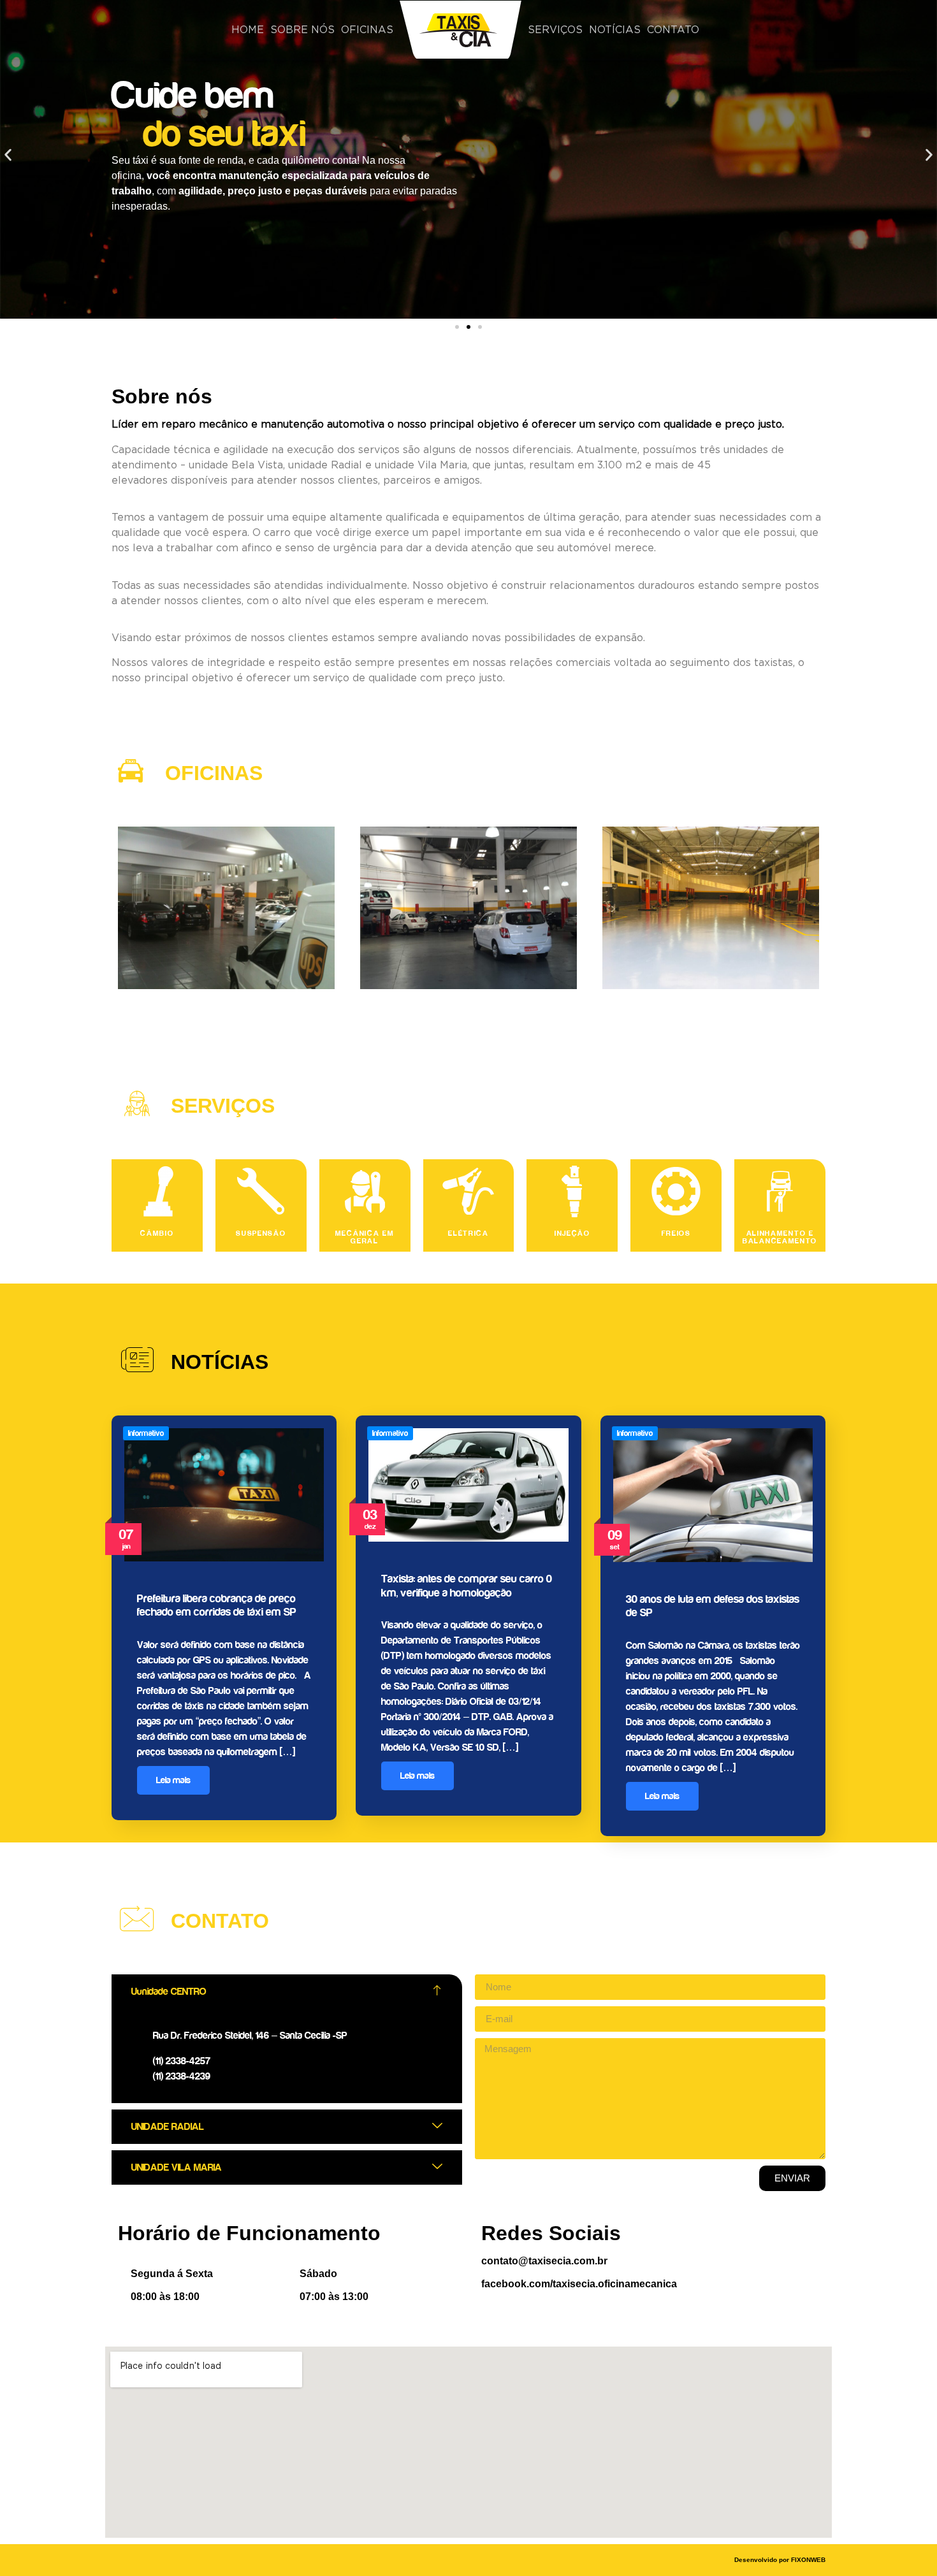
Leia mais (173, 1780)
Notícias (615, 30)
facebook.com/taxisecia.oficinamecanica (579, 2284)
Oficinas (367, 30)
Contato (673, 30)
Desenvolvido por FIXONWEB (780, 2560)
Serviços (555, 30)
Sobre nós (302, 30)
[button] (8, 155)
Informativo (146, 1433)
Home (248, 30)
